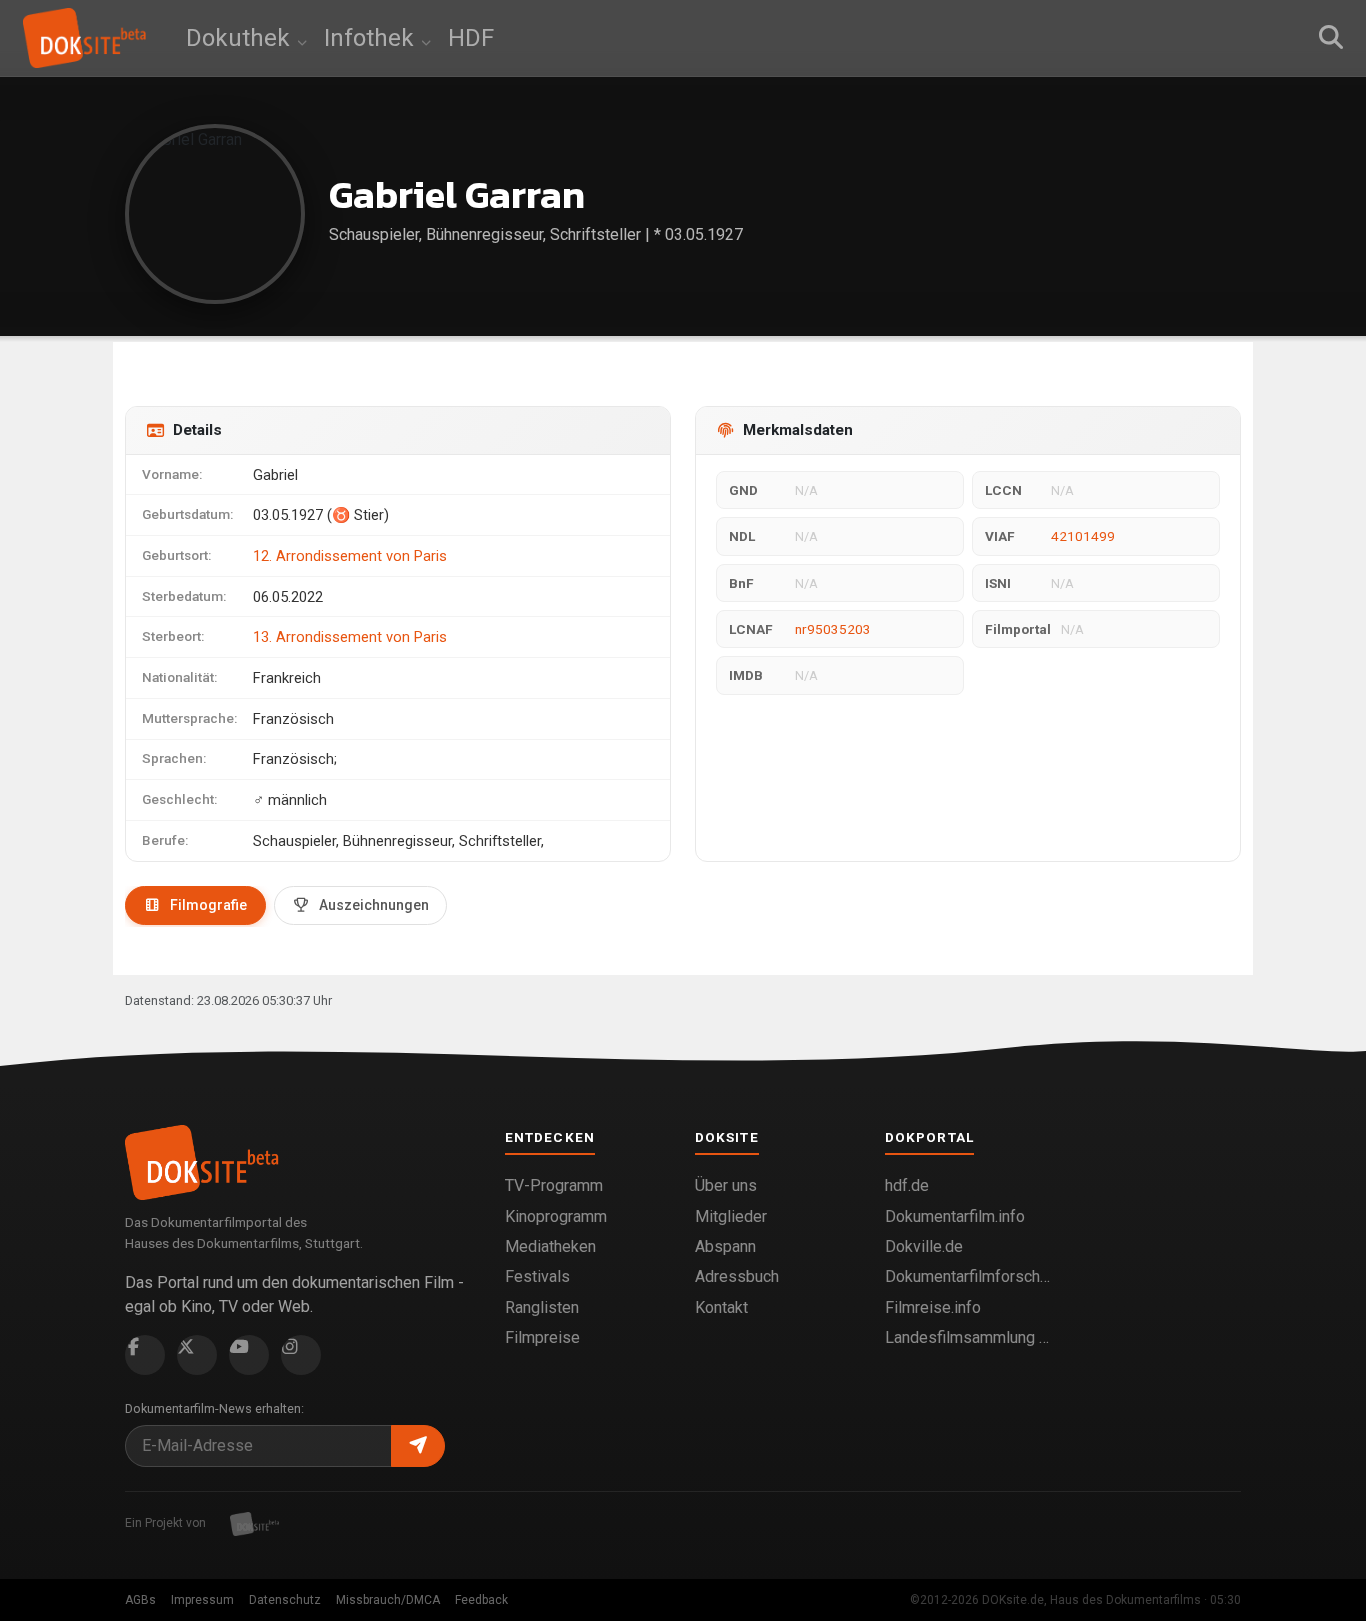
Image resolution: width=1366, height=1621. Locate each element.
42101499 (1083, 536)
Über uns (726, 1185)
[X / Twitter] (197, 1355)
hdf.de (907, 1185)
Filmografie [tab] (208, 905)
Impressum (202, 1600)
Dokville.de (924, 1246)
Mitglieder (731, 1216)
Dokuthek (241, 38)
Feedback (481, 1600)
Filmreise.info (933, 1307)
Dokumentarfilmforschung (968, 1276)
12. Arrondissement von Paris (350, 556)
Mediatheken (550, 1246)
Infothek (372, 38)
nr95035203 (833, 629)
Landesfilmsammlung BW (968, 1337)
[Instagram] (301, 1355)
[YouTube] (249, 1355)
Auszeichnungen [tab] (374, 905)
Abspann (725, 1246)
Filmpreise (542, 1337)
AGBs (140, 1600)
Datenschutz (285, 1600)
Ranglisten (542, 1307)
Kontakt (721, 1307)
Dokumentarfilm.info (955, 1216)
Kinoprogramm (556, 1216)
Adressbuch (737, 1276)
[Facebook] (145, 1355)
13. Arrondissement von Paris (350, 637)
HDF (471, 38)
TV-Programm (554, 1185)
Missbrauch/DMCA (388, 1600)
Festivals (537, 1276)
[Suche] (1331, 38)
